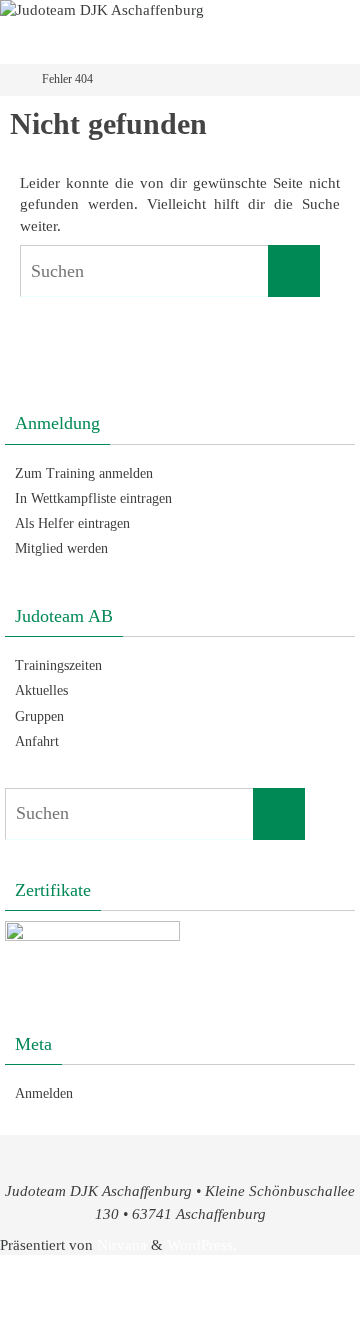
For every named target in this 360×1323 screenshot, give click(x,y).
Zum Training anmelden (84, 473)
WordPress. (202, 1244)
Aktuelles (41, 690)
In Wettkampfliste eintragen (93, 498)
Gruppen (39, 716)
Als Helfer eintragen (72, 523)
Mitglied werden (61, 548)
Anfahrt (37, 741)
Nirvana (122, 1244)
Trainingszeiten (58, 665)
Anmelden (44, 1093)
